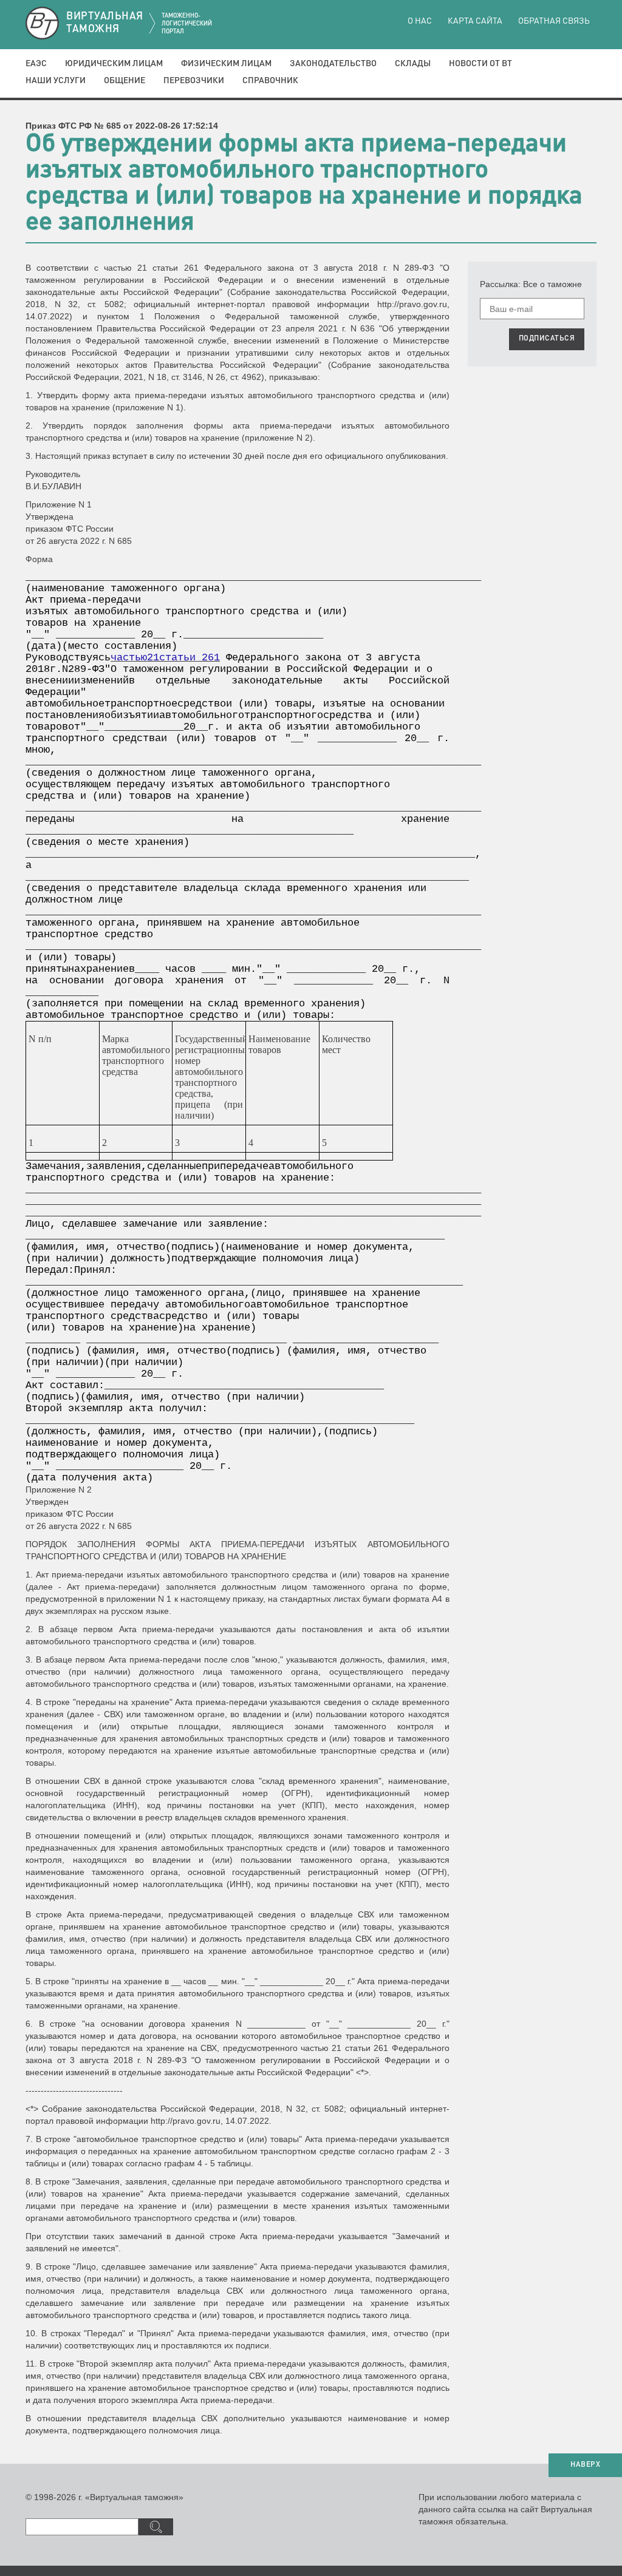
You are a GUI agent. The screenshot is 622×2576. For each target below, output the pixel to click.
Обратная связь (554, 21)
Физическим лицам (226, 64)
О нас (420, 21)
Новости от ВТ (480, 64)
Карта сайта (475, 21)
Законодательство (333, 64)
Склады (413, 64)
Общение (125, 81)
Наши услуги (56, 81)
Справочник (270, 81)
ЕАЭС (36, 64)
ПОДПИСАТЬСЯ (547, 339)
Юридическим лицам (114, 64)
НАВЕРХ (585, 2465)
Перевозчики (194, 81)
